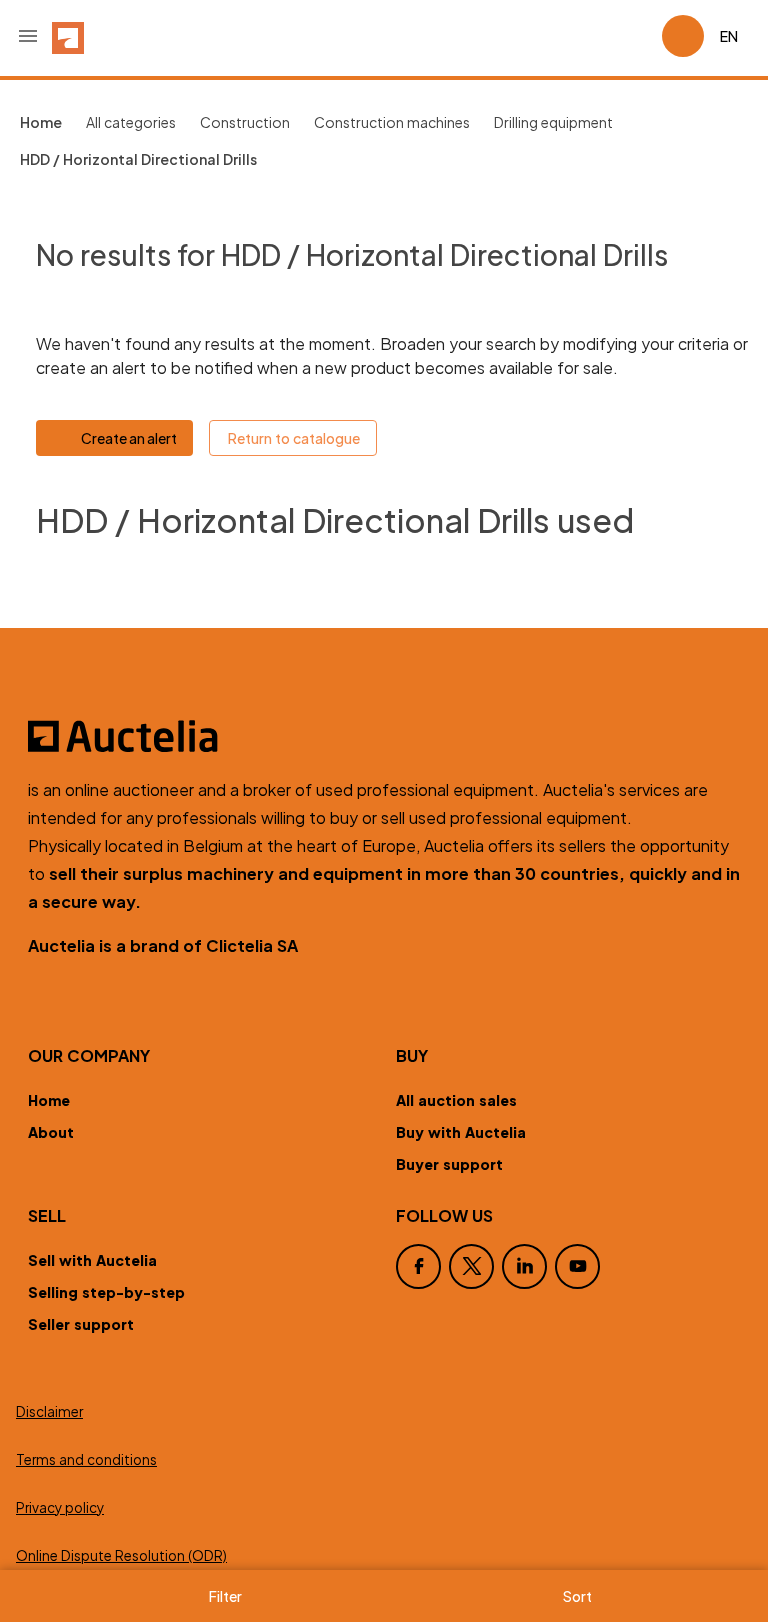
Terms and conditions (86, 1459)
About (51, 1132)
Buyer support (449, 1164)
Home (49, 1100)
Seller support (81, 1324)
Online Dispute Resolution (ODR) (121, 1555)
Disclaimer (49, 1411)
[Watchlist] (638, 36)
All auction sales (456, 1100)
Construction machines (392, 122)
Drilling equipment (553, 122)
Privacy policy (60, 1507)
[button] (28, 36)
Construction (245, 122)
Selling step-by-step (106, 1292)
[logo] (68, 36)
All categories (131, 122)
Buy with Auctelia (461, 1132)
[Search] (590, 36)
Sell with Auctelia (92, 1260)
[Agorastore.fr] (384, 736)
